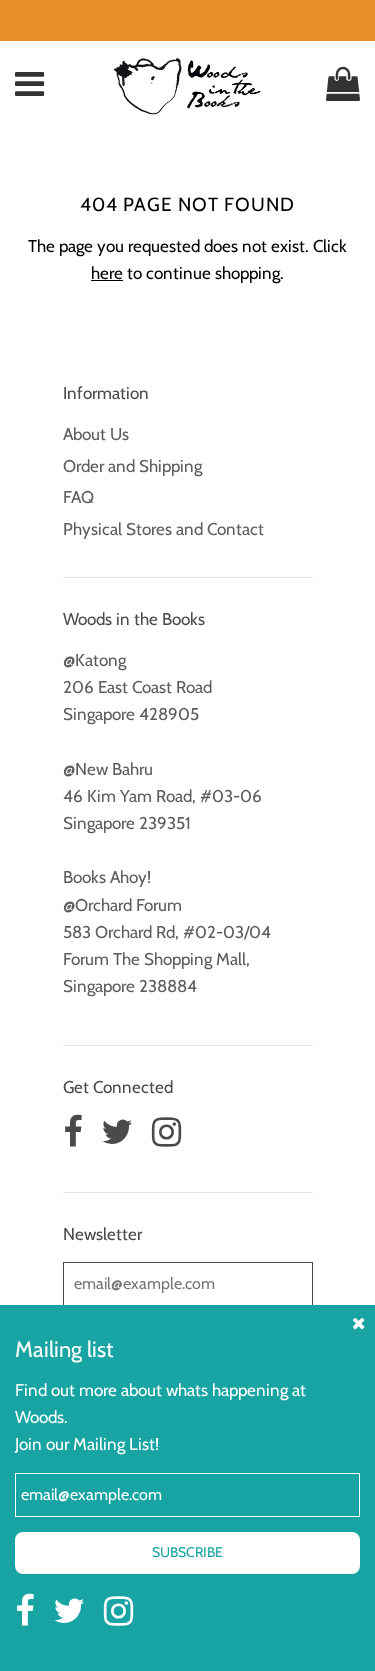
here (107, 273)
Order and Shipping (132, 466)
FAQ (78, 497)
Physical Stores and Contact (163, 529)
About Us (96, 434)
